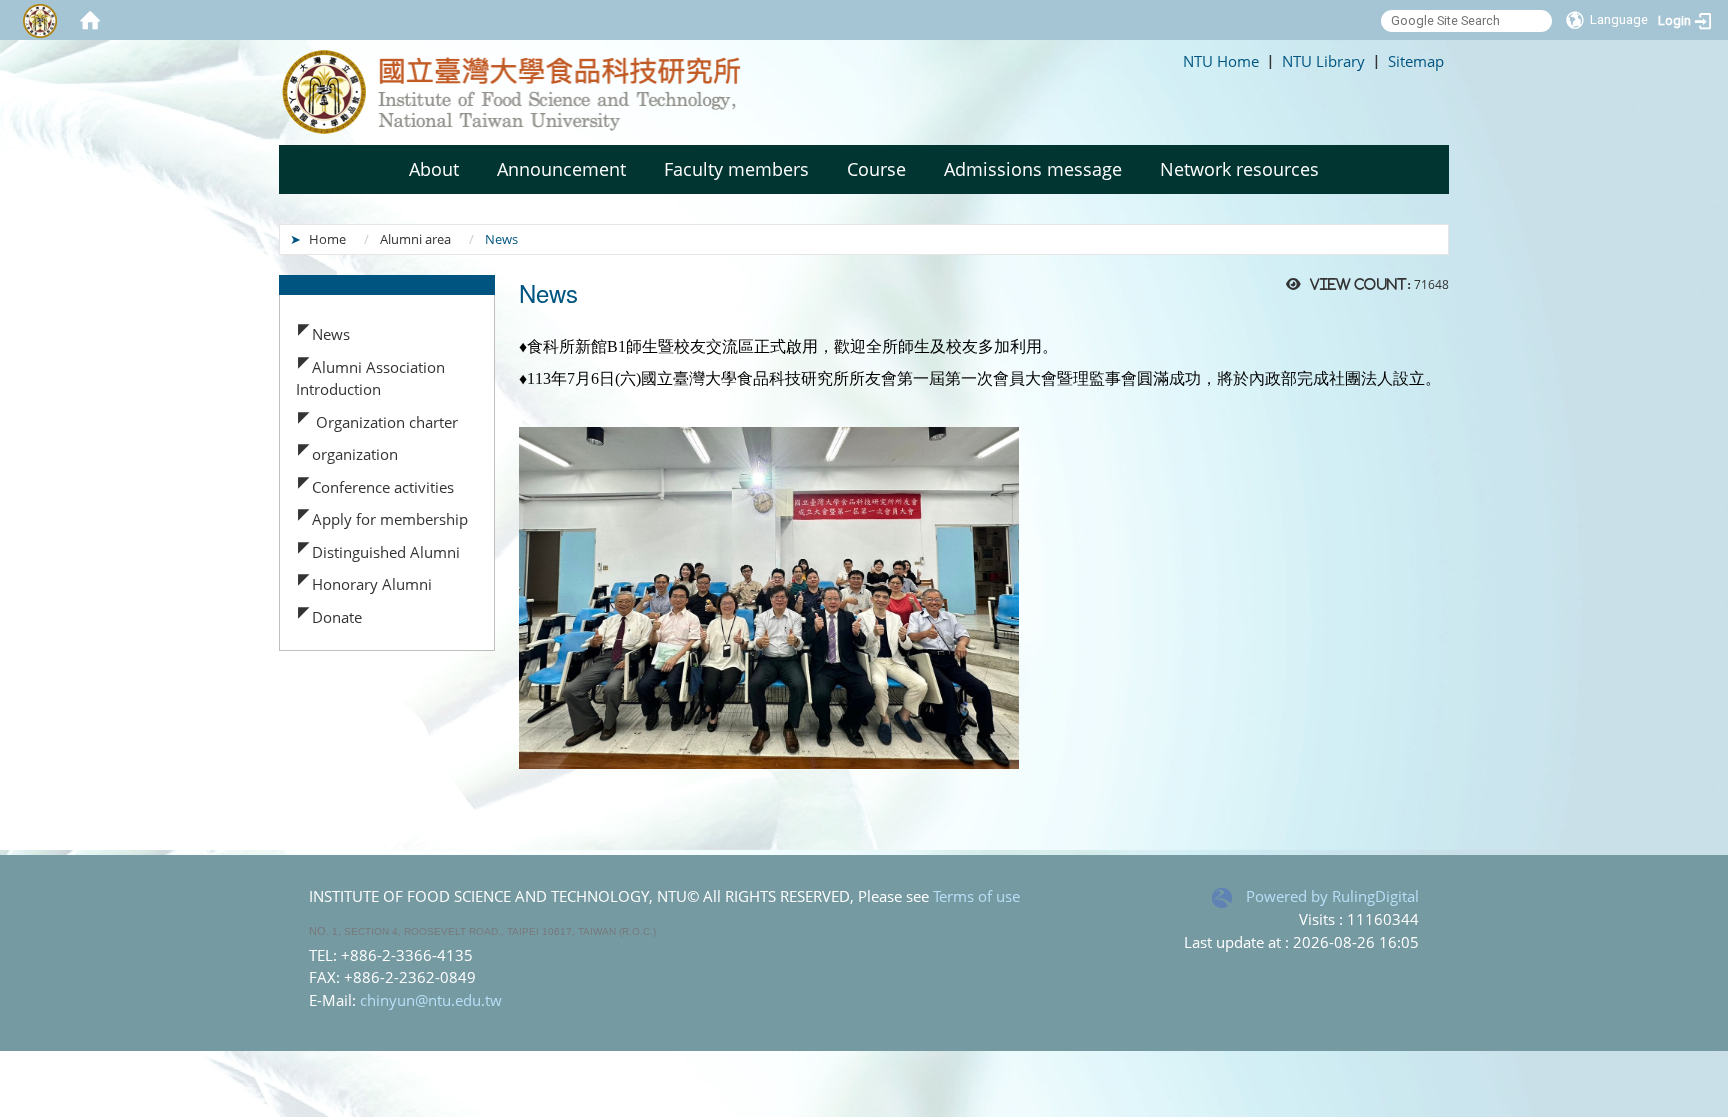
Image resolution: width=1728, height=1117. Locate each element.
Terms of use (976, 896)
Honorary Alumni (372, 584)
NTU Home (1221, 61)
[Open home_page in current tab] (539, 92)
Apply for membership (390, 519)
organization (355, 454)
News (331, 334)
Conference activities (383, 487)
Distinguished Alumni (386, 552)
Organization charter (385, 422)
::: (1174, 61)
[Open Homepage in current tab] (90, 20)
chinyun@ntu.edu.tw (431, 1000)
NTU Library (1323, 61)
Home (327, 239)
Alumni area (415, 239)
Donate (337, 617)
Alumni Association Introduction (370, 378)
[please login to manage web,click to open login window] (40, 20)
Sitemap (1416, 61)
